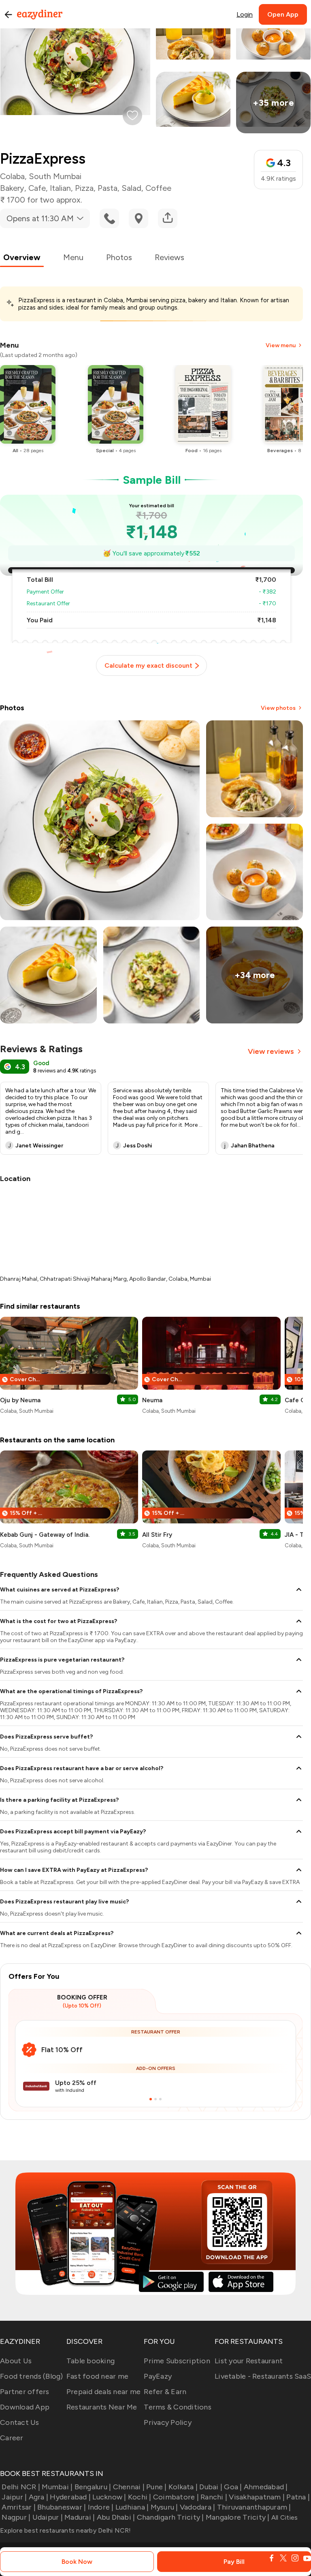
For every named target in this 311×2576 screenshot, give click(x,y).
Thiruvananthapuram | (254, 2507)
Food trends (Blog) (32, 2376)
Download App (25, 2407)
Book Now (77, 2562)
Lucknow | (109, 2497)
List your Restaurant (249, 2361)
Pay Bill (234, 2562)
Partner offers (25, 2392)
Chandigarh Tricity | (170, 2517)
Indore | (101, 2507)
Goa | (233, 2487)
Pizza (84, 188)
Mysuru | (164, 2507)
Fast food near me (97, 2376)
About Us (16, 2361)
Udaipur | (48, 2517)
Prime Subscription (177, 2361)
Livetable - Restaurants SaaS (263, 2376)
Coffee (158, 188)
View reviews (271, 1051)
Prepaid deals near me (103, 2392)
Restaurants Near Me (102, 2407)
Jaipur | (14, 2497)
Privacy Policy (168, 2422)
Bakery (12, 188)
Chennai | (129, 2487)
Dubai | (211, 2487)
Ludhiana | (132, 2507)
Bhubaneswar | (62, 2507)
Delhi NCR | (21, 2487)
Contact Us (20, 2422)
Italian (60, 188)
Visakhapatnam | (257, 2497)
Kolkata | (183, 2487)
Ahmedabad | (266, 2487)
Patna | (298, 2497)
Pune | (157, 2487)
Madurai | (80, 2517)
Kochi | (140, 2497)
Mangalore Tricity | (238, 2517)
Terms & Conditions (178, 2407)
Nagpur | (16, 2517)
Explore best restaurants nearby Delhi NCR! (66, 2530)
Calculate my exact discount (148, 665)
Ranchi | (214, 2497)
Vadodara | (198, 2507)
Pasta (108, 188)
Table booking (91, 2361)
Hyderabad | (70, 2497)
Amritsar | (19, 2507)
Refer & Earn (165, 2392)
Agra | (38, 2497)
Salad (131, 188)
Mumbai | (57, 2487)
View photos (278, 708)
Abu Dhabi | (116, 2517)
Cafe (37, 188)
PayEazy (158, 2376)
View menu (281, 345)
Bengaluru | (93, 2487)
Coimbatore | (176, 2497)
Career (12, 2438)
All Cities (284, 2517)
